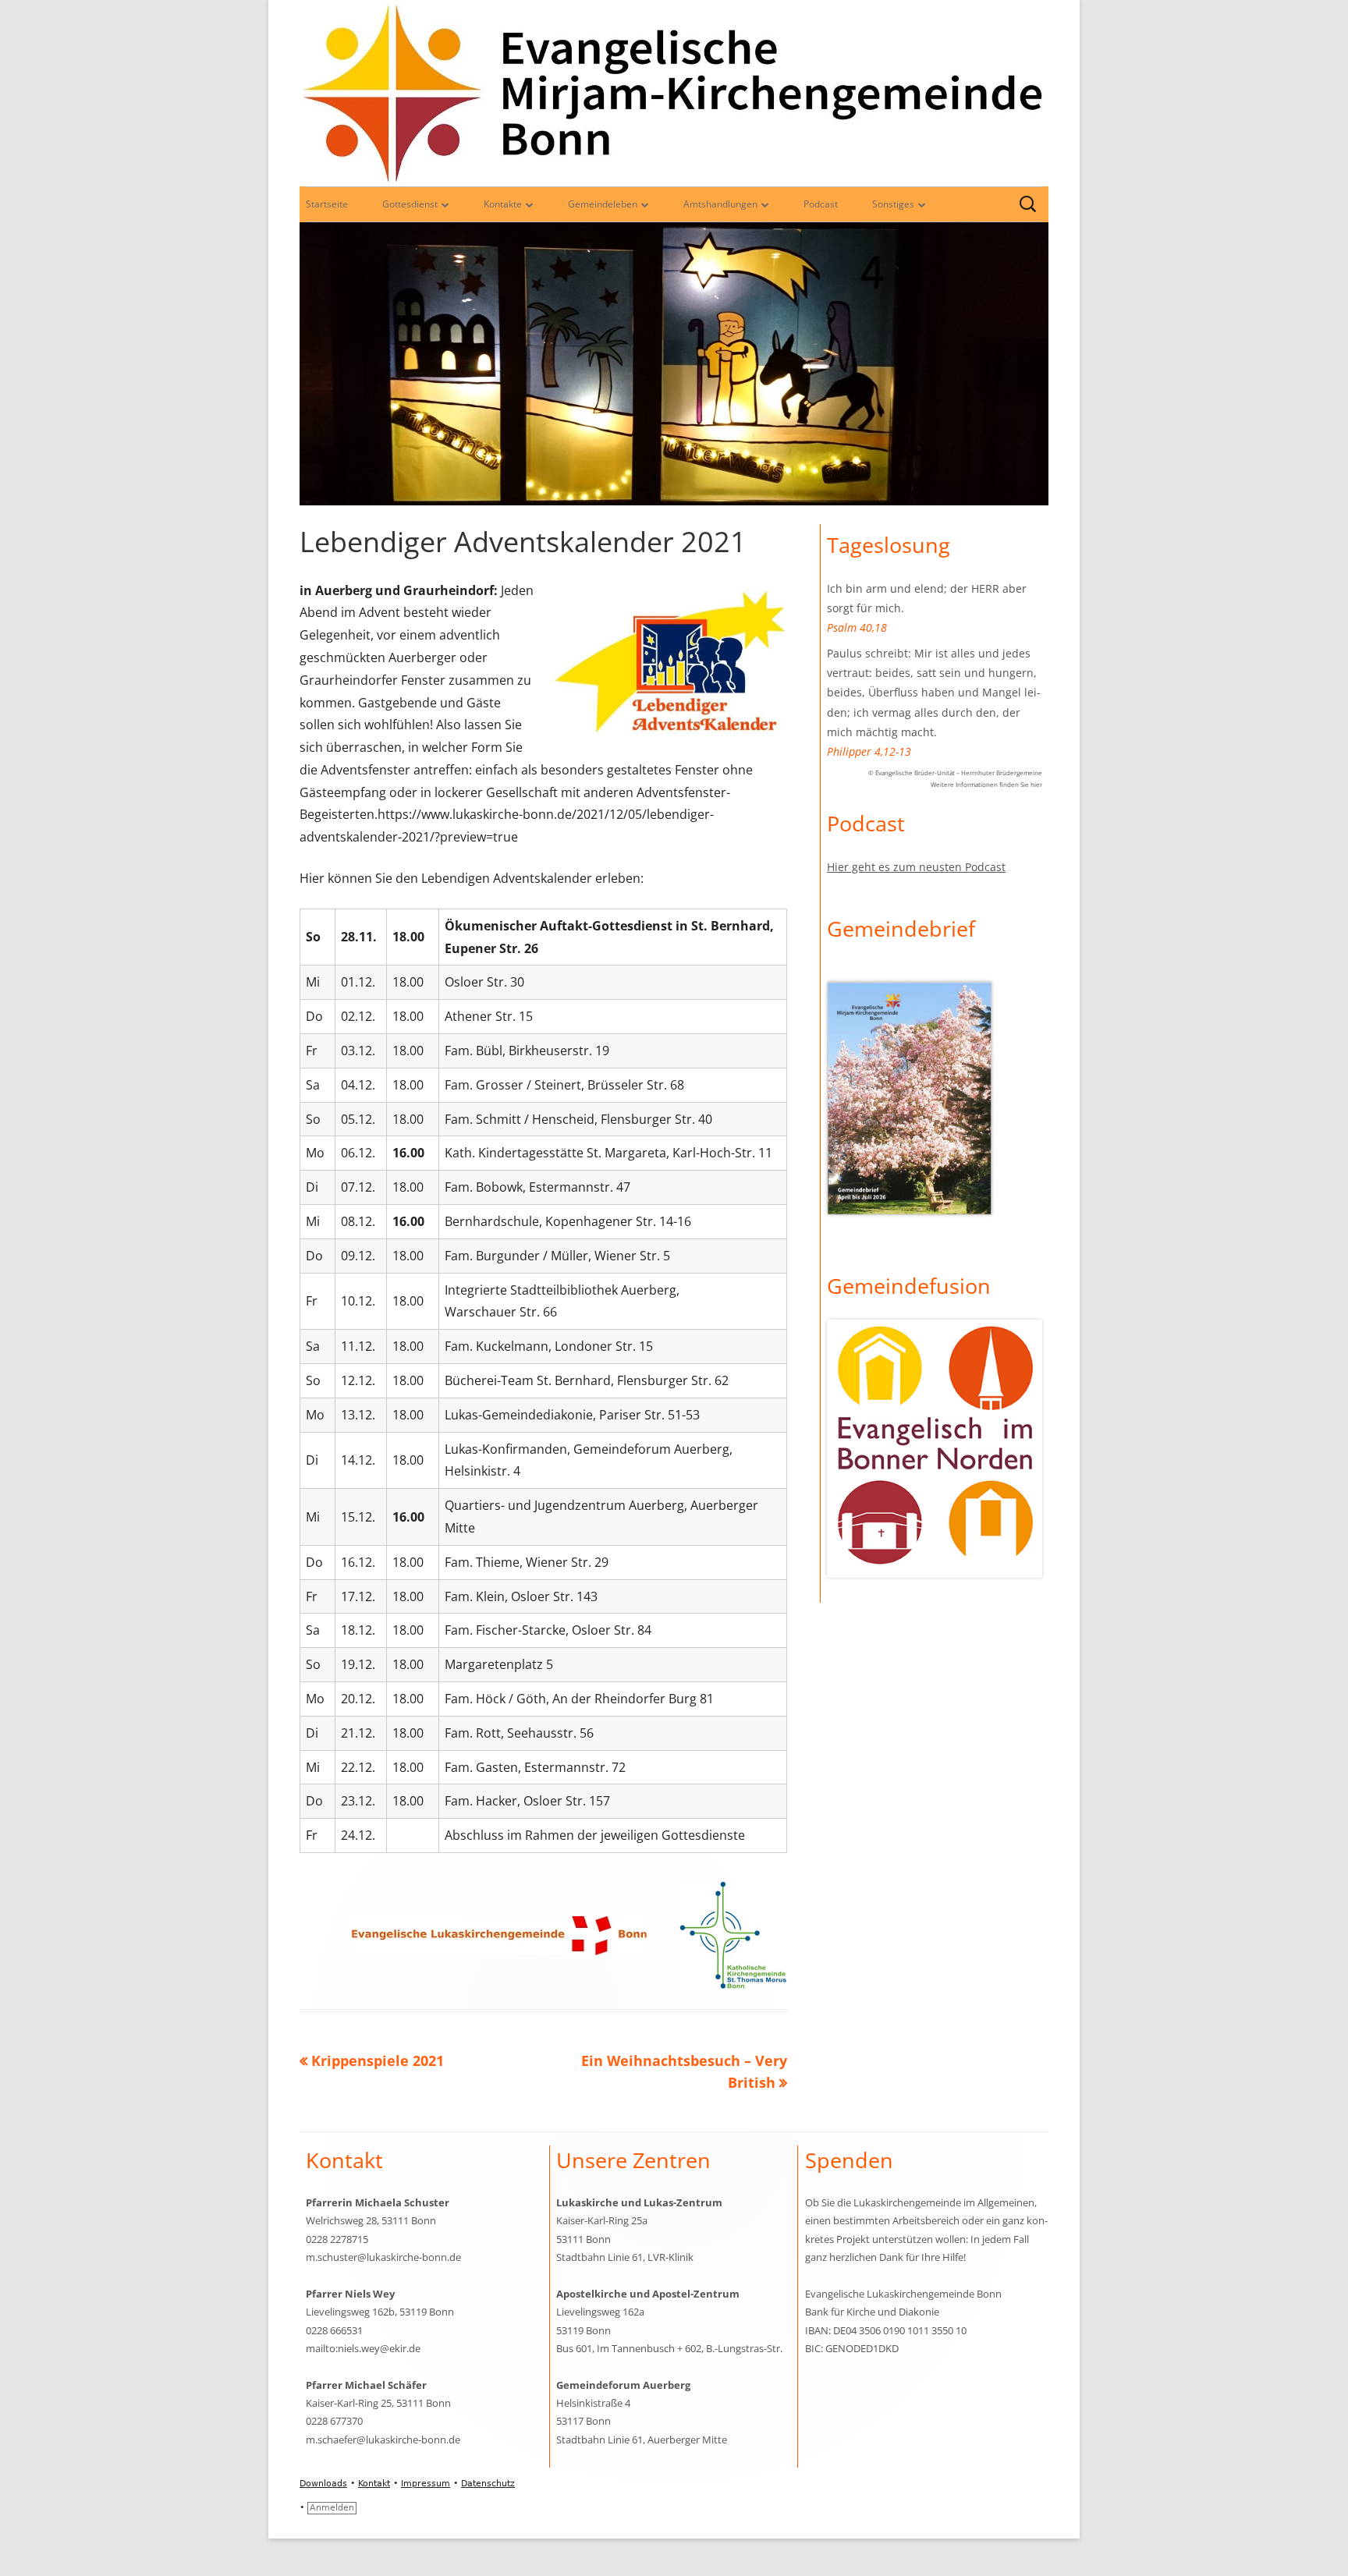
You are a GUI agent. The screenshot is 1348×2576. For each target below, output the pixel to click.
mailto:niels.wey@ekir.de (363, 2348)
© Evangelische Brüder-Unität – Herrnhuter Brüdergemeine (955, 772)
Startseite (327, 204)
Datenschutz (488, 2484)
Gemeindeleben (603, 204)
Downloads (323, 2484)
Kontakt (374, 2484)
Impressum (426, 2484)
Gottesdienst (410, 204)
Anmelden (332, 2508)
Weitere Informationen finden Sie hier (986, 784)
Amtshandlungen (720, 204)
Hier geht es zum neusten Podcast (916, 867)
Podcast (821, 204)
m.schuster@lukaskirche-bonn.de (383, 2257)
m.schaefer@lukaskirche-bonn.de (383, 2440)
